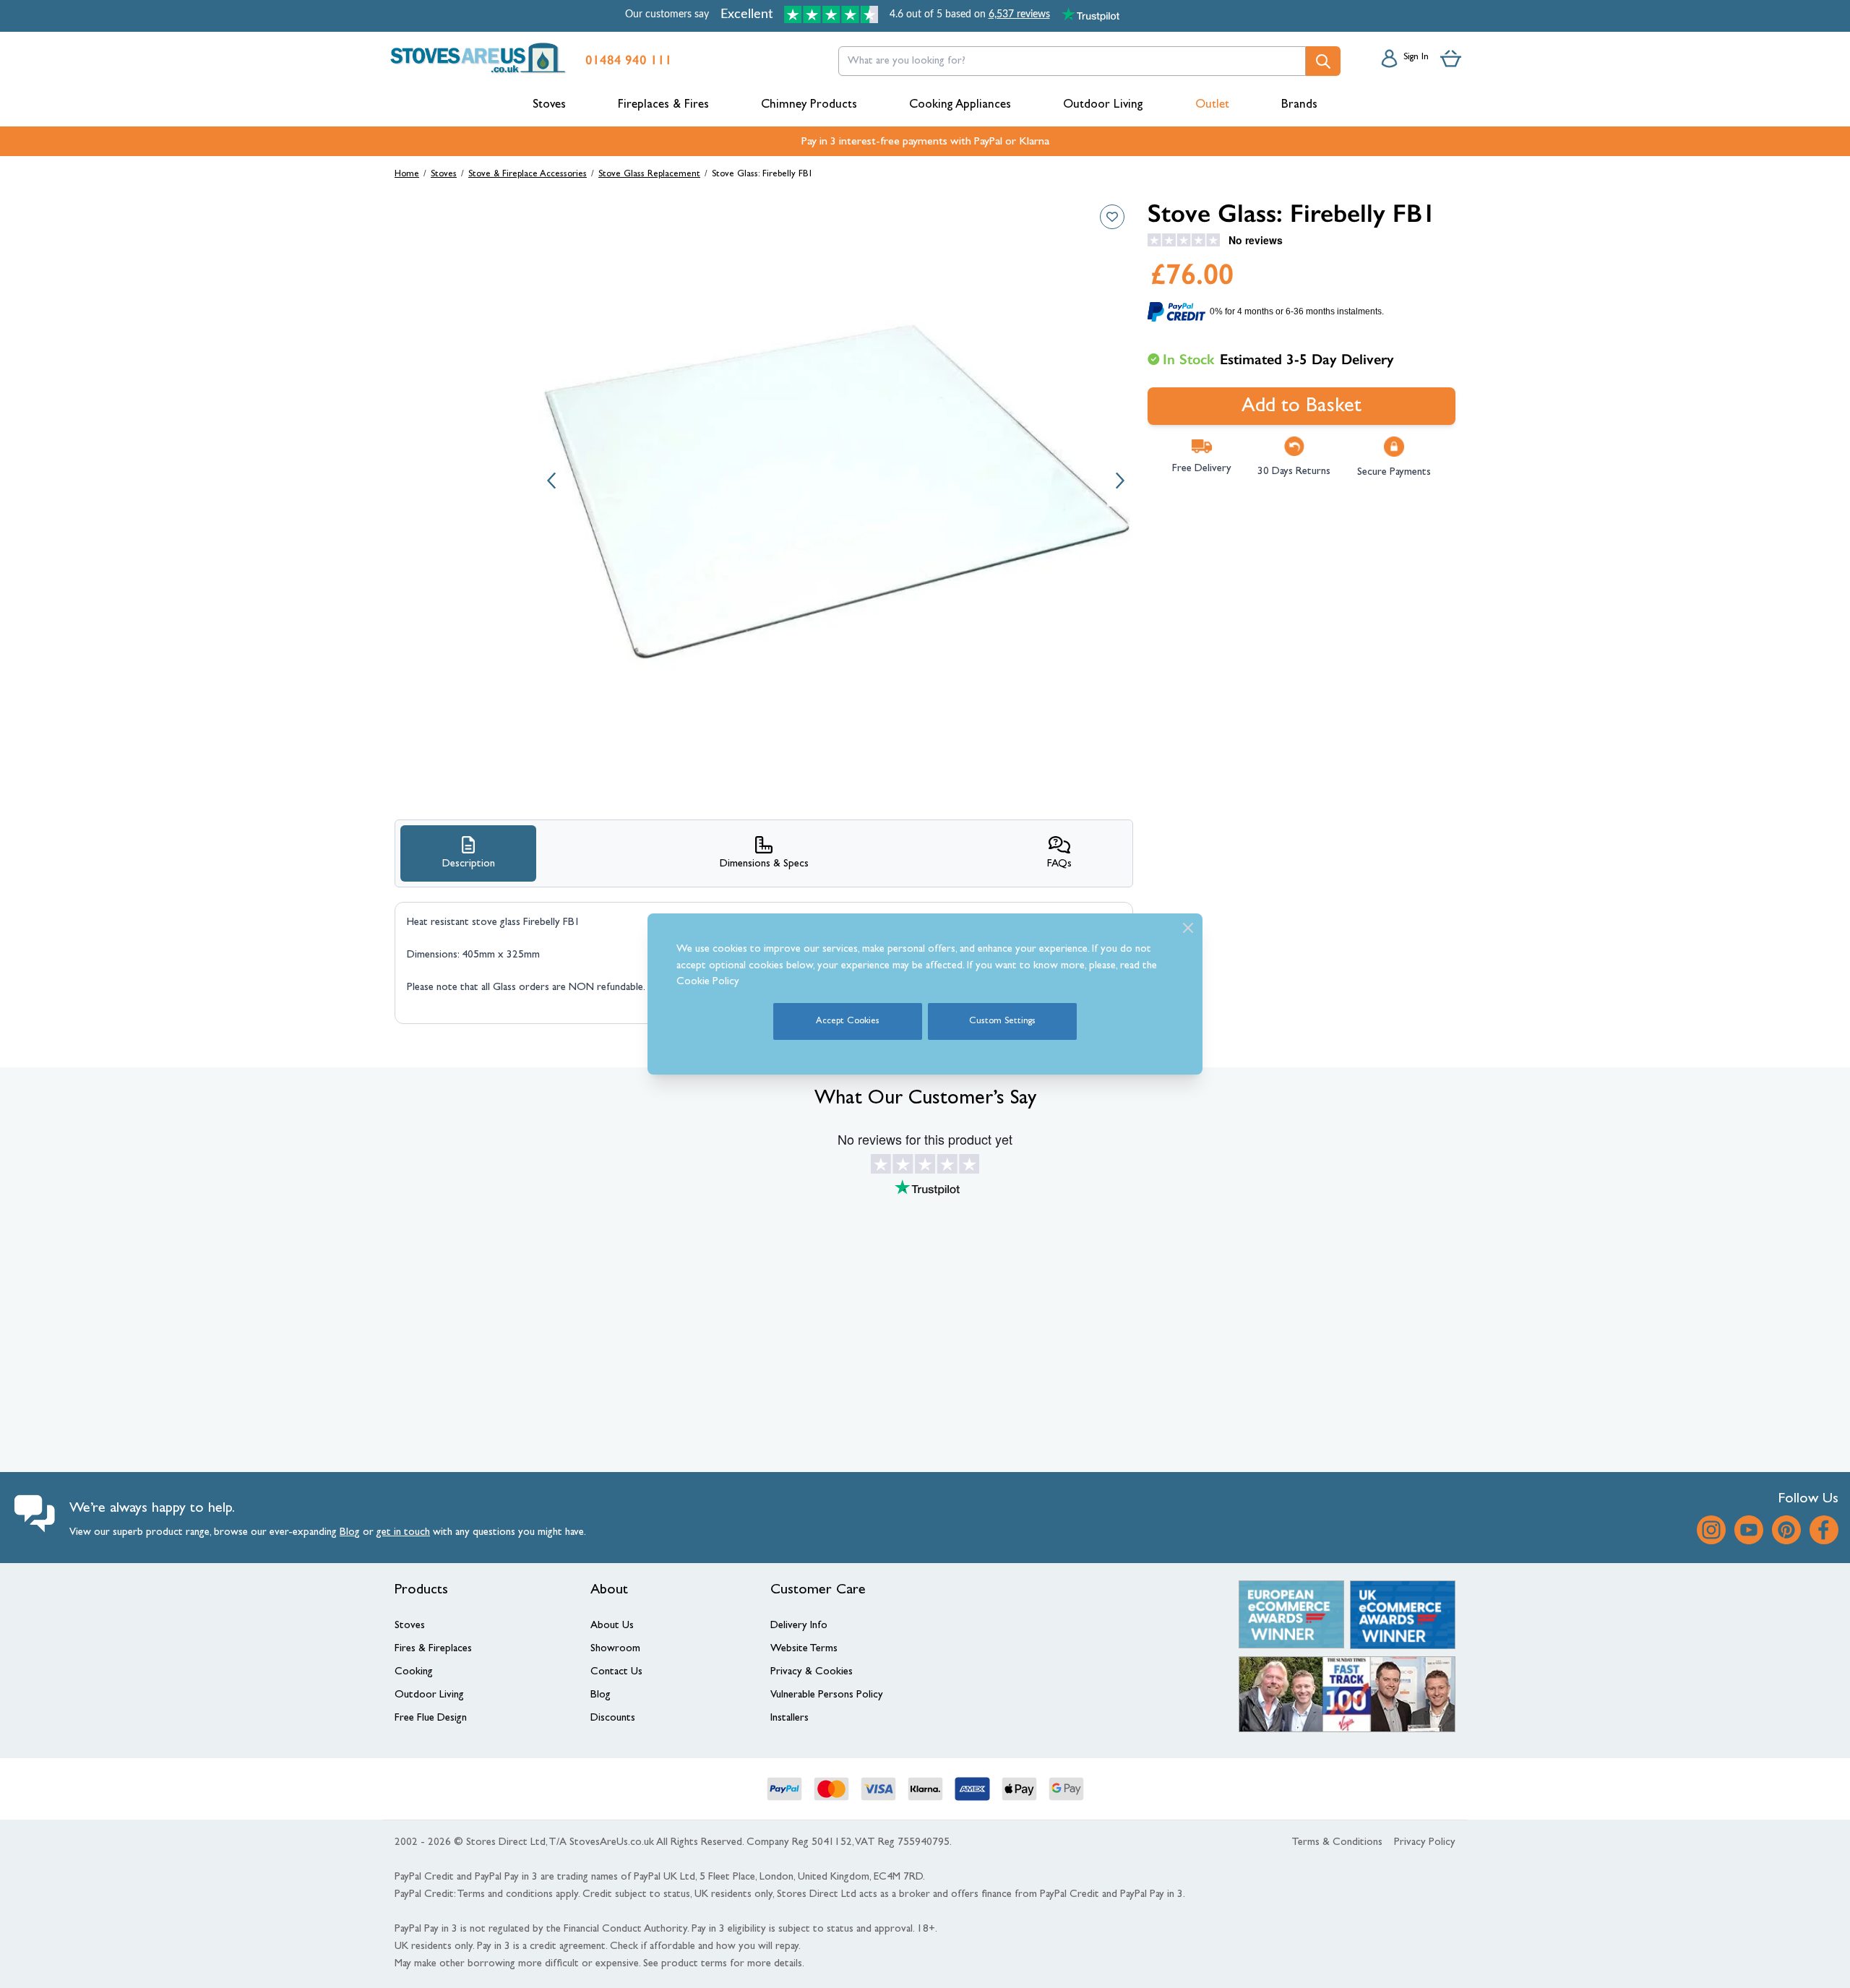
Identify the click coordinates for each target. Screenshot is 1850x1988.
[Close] (1188, 928)
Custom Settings (1002, 1021)
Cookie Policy (708, 982)
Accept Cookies (848, 1021)
